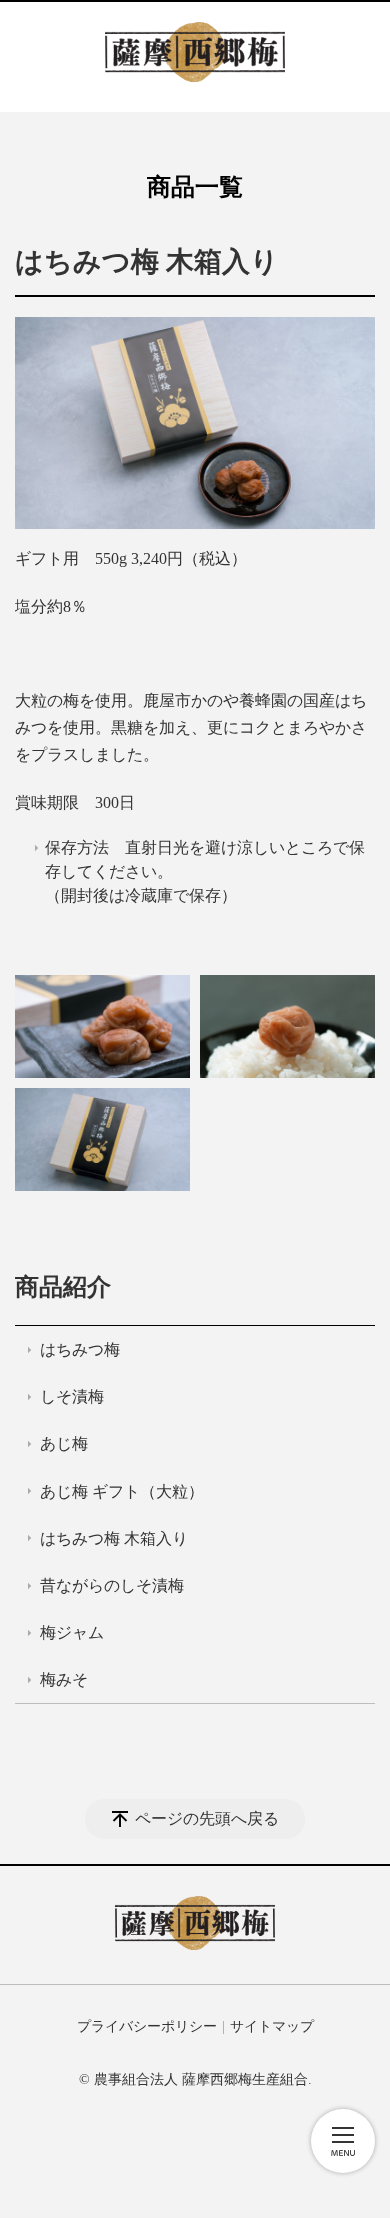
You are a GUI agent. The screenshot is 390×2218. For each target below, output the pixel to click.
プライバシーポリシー (147, 2026)
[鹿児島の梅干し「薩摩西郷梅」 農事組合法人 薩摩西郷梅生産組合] (195, 57)
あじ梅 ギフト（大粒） (122, 1491)
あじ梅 (64, 1443)
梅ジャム (72, 1632)
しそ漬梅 (72, 1396)
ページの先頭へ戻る (207, 1818)
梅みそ (64, 1679)
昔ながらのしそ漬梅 (112, 1585)
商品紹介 (63, 1287)
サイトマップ (272, 2026)
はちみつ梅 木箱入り (114, 1538)
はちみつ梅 (80, 1349)
